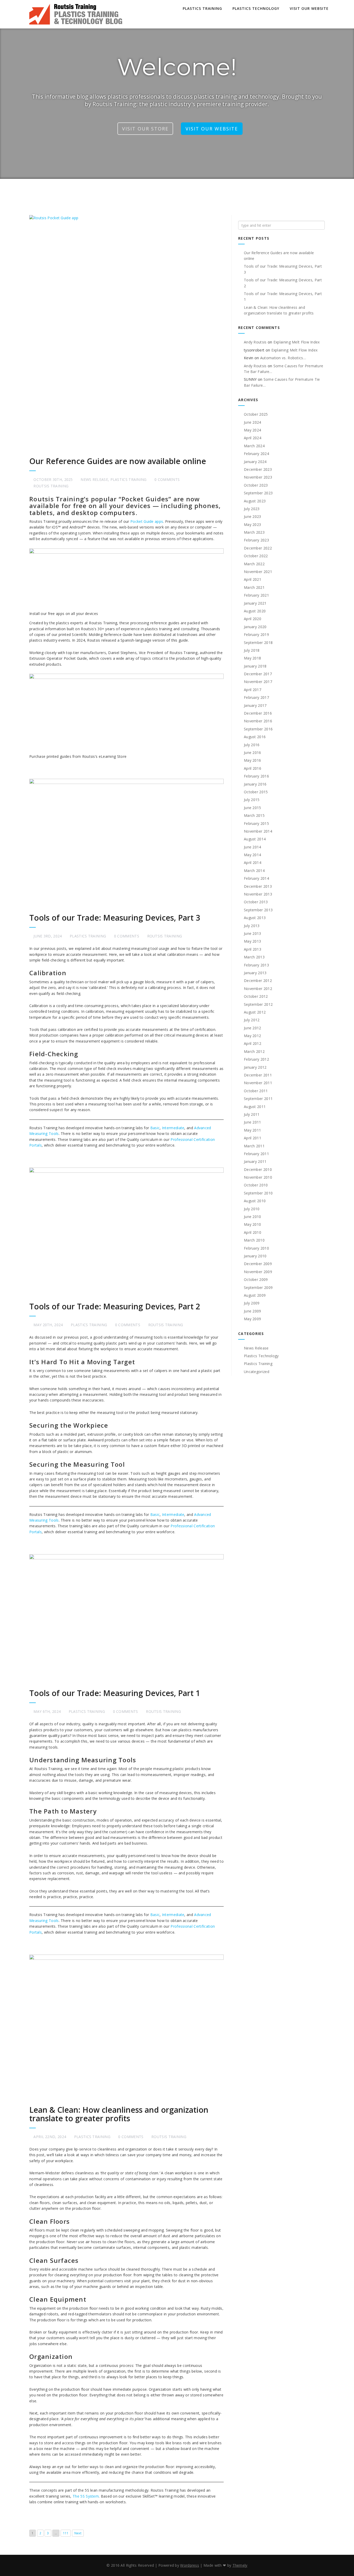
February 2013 (256, 965)
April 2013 (253, 949)
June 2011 (253, 1122)
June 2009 (253, 1311)
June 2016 (253, 753)
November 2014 (258, 831)
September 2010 (258, 1193)
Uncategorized (257, 1372)
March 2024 (254, 446)
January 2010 (255, 1256)
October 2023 (256, 485)
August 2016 (255, 737)
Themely (240, 2565)
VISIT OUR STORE (145, 129)
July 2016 (252, 745)
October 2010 (256, 1185)
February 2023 (256, 540)
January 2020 (255, 627)
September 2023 (258, 493)
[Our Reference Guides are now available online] (126, 333)
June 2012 (253, 1028)
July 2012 (252, 1020)
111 (66, 2533)
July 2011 (252, 1114)
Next (78, 2533)
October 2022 (256, 556)
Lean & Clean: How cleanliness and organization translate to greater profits (119, 2114)
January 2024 (255, 462)
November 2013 (258, 894)
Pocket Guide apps (147, 521)
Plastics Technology (256, 8)
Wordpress (190, 2565)
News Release (94, 479)
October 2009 (256, 1279)
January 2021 (255, 603)
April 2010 (253, 1232)
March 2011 (254, 1146)
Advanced (203, 1128)
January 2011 (255, 1161)
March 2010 (254, 1240)
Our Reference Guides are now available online (118, 461)
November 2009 (258, 1272)
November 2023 (258, 477)
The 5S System (86, 2496)
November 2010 (258, 1177)
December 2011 (258, 1075)
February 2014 (256, 878)
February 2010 (256, 1248)
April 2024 (253, 438)
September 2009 (258, 1287)
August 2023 (255, 501)
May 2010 (252, 1224)
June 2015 (253, 808)
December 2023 (258, 469)
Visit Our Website (309, 8)
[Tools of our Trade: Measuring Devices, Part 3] (126, 843)
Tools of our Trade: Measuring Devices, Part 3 (115, 918)
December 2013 (258, 886)
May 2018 (252, 658)
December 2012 (258, 981)
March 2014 (254, 871)
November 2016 (258, 721)
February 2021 (256, 595)
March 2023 (254, 532)
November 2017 (258, 682)
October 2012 (256, 996)
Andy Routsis (255, 342)
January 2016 (255, 784)
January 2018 (255, 666)
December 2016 (258, 713)
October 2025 (256, 414)
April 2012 (253, 1043)
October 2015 (256, 792)
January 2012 (255, 1067)
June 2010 (253, 1217)
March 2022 (254, 564)
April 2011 (253, 1138)
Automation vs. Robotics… (283, 358)
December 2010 (258, 1169)
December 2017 (258, 674)
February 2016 (256, 776)
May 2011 (252, 1130)
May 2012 (252, 1036)
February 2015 (256, 823)
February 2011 (256, 1154)
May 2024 (252, 430)
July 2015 (252, 800)
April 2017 (253, 690)
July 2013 (252, 926)
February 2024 (256, 454)
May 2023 (252, 524)
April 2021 (253, 579)
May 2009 (252, 1319)
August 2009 (255, 1295)
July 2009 (252, 1303)
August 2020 (255, 611)
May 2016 (252, 760)
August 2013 (255, 918)
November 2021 (258, 572)
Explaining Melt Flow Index (297, 342)
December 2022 (258, 548)
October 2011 (256, 1091)
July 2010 (252, 1209)
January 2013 (255, 973)
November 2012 (258, 989)
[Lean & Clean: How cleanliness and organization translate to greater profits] (126, 2027)
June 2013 (253, 933)
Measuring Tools (44, 1133)
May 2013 (252, 941)
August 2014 (255, 839)
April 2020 (253, 619)
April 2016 (253, 768)
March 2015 (254, 815)
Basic (155, 1128)
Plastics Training (202, 8)
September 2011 (258, 1099)
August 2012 (255, 1012)
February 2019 (256, 634)
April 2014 (253, 863)
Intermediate (173, 1128)
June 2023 (253, 516)
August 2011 (255, 1107)
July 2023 (252, 509)
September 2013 (258, 910)
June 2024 (253, 422)
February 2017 (256, 697)
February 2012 (256, 1059)
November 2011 (258, 1083)
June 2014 (253, 847)
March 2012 (254, 1051)
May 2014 (252, 855)
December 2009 (258, 1264)
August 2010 (255, 1201)
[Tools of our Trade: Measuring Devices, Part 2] (126, 1232)
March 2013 (254, 957)
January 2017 (255, 705)
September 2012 (258, 1004)
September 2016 (258, 729)
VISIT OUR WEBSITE (212, 129)
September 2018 (258, 643)
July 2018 (252, 650)
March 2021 (254, 587)
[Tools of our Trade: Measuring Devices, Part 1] (126, 1619)
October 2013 (256, 902)
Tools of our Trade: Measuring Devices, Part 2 (115, 1306)
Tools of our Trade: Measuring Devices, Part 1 (115, 1693)
